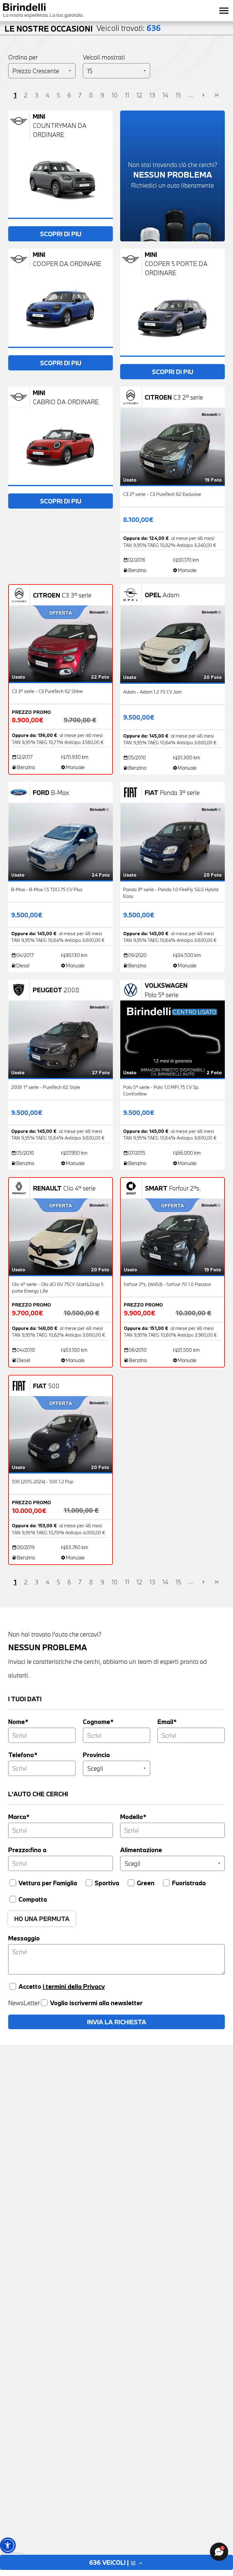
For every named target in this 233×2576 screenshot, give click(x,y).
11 (127, 95)
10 (115, 95)
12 (139, 95)
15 (178, 95)
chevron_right (203, 95)
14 (165, 95)
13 (152, 95)
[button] (8, 2545)
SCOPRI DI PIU (61, 234)
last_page (217, 95)
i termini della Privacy (74, 1986)
